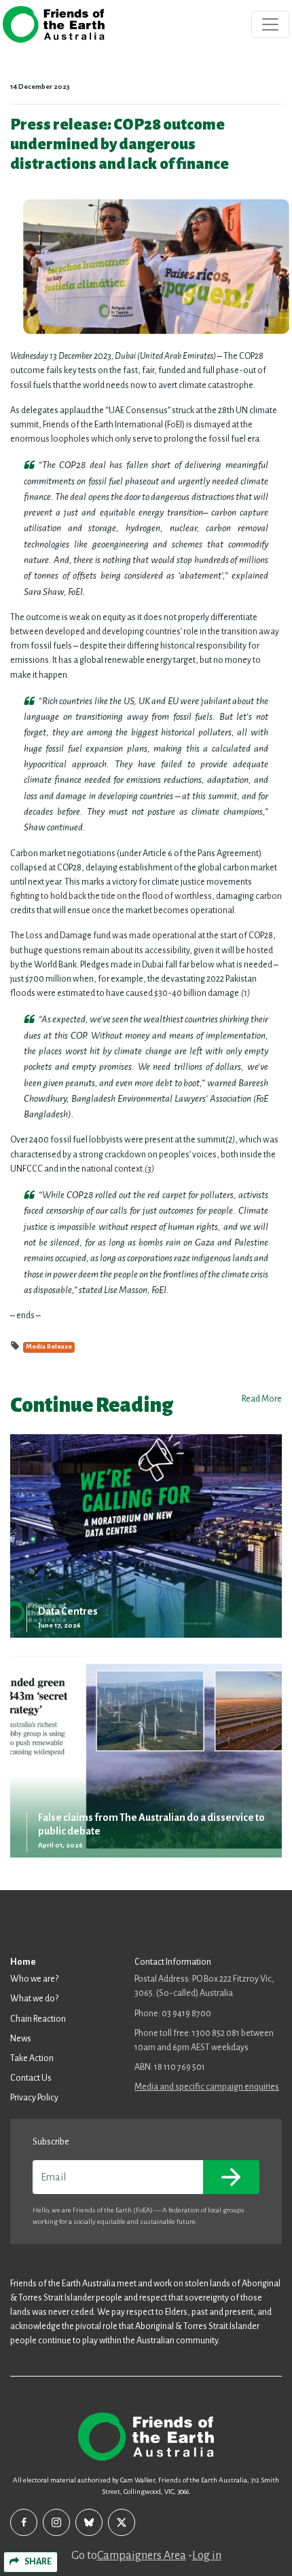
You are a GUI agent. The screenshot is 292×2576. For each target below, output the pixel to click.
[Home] (54, 24)
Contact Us (31, 2078)
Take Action (32, 2058)
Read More (262, 1399)
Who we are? (34, 1979)
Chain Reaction (38, 2019)
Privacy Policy (34, 2098)
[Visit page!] (24, 2522)
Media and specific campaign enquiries (207, 2087)
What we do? (34, 1999)
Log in (207, 2556)
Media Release (49, 1347)
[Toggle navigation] (270, 24)
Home (23, 1962)
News (21, 2039)
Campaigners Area (142, 2556)
